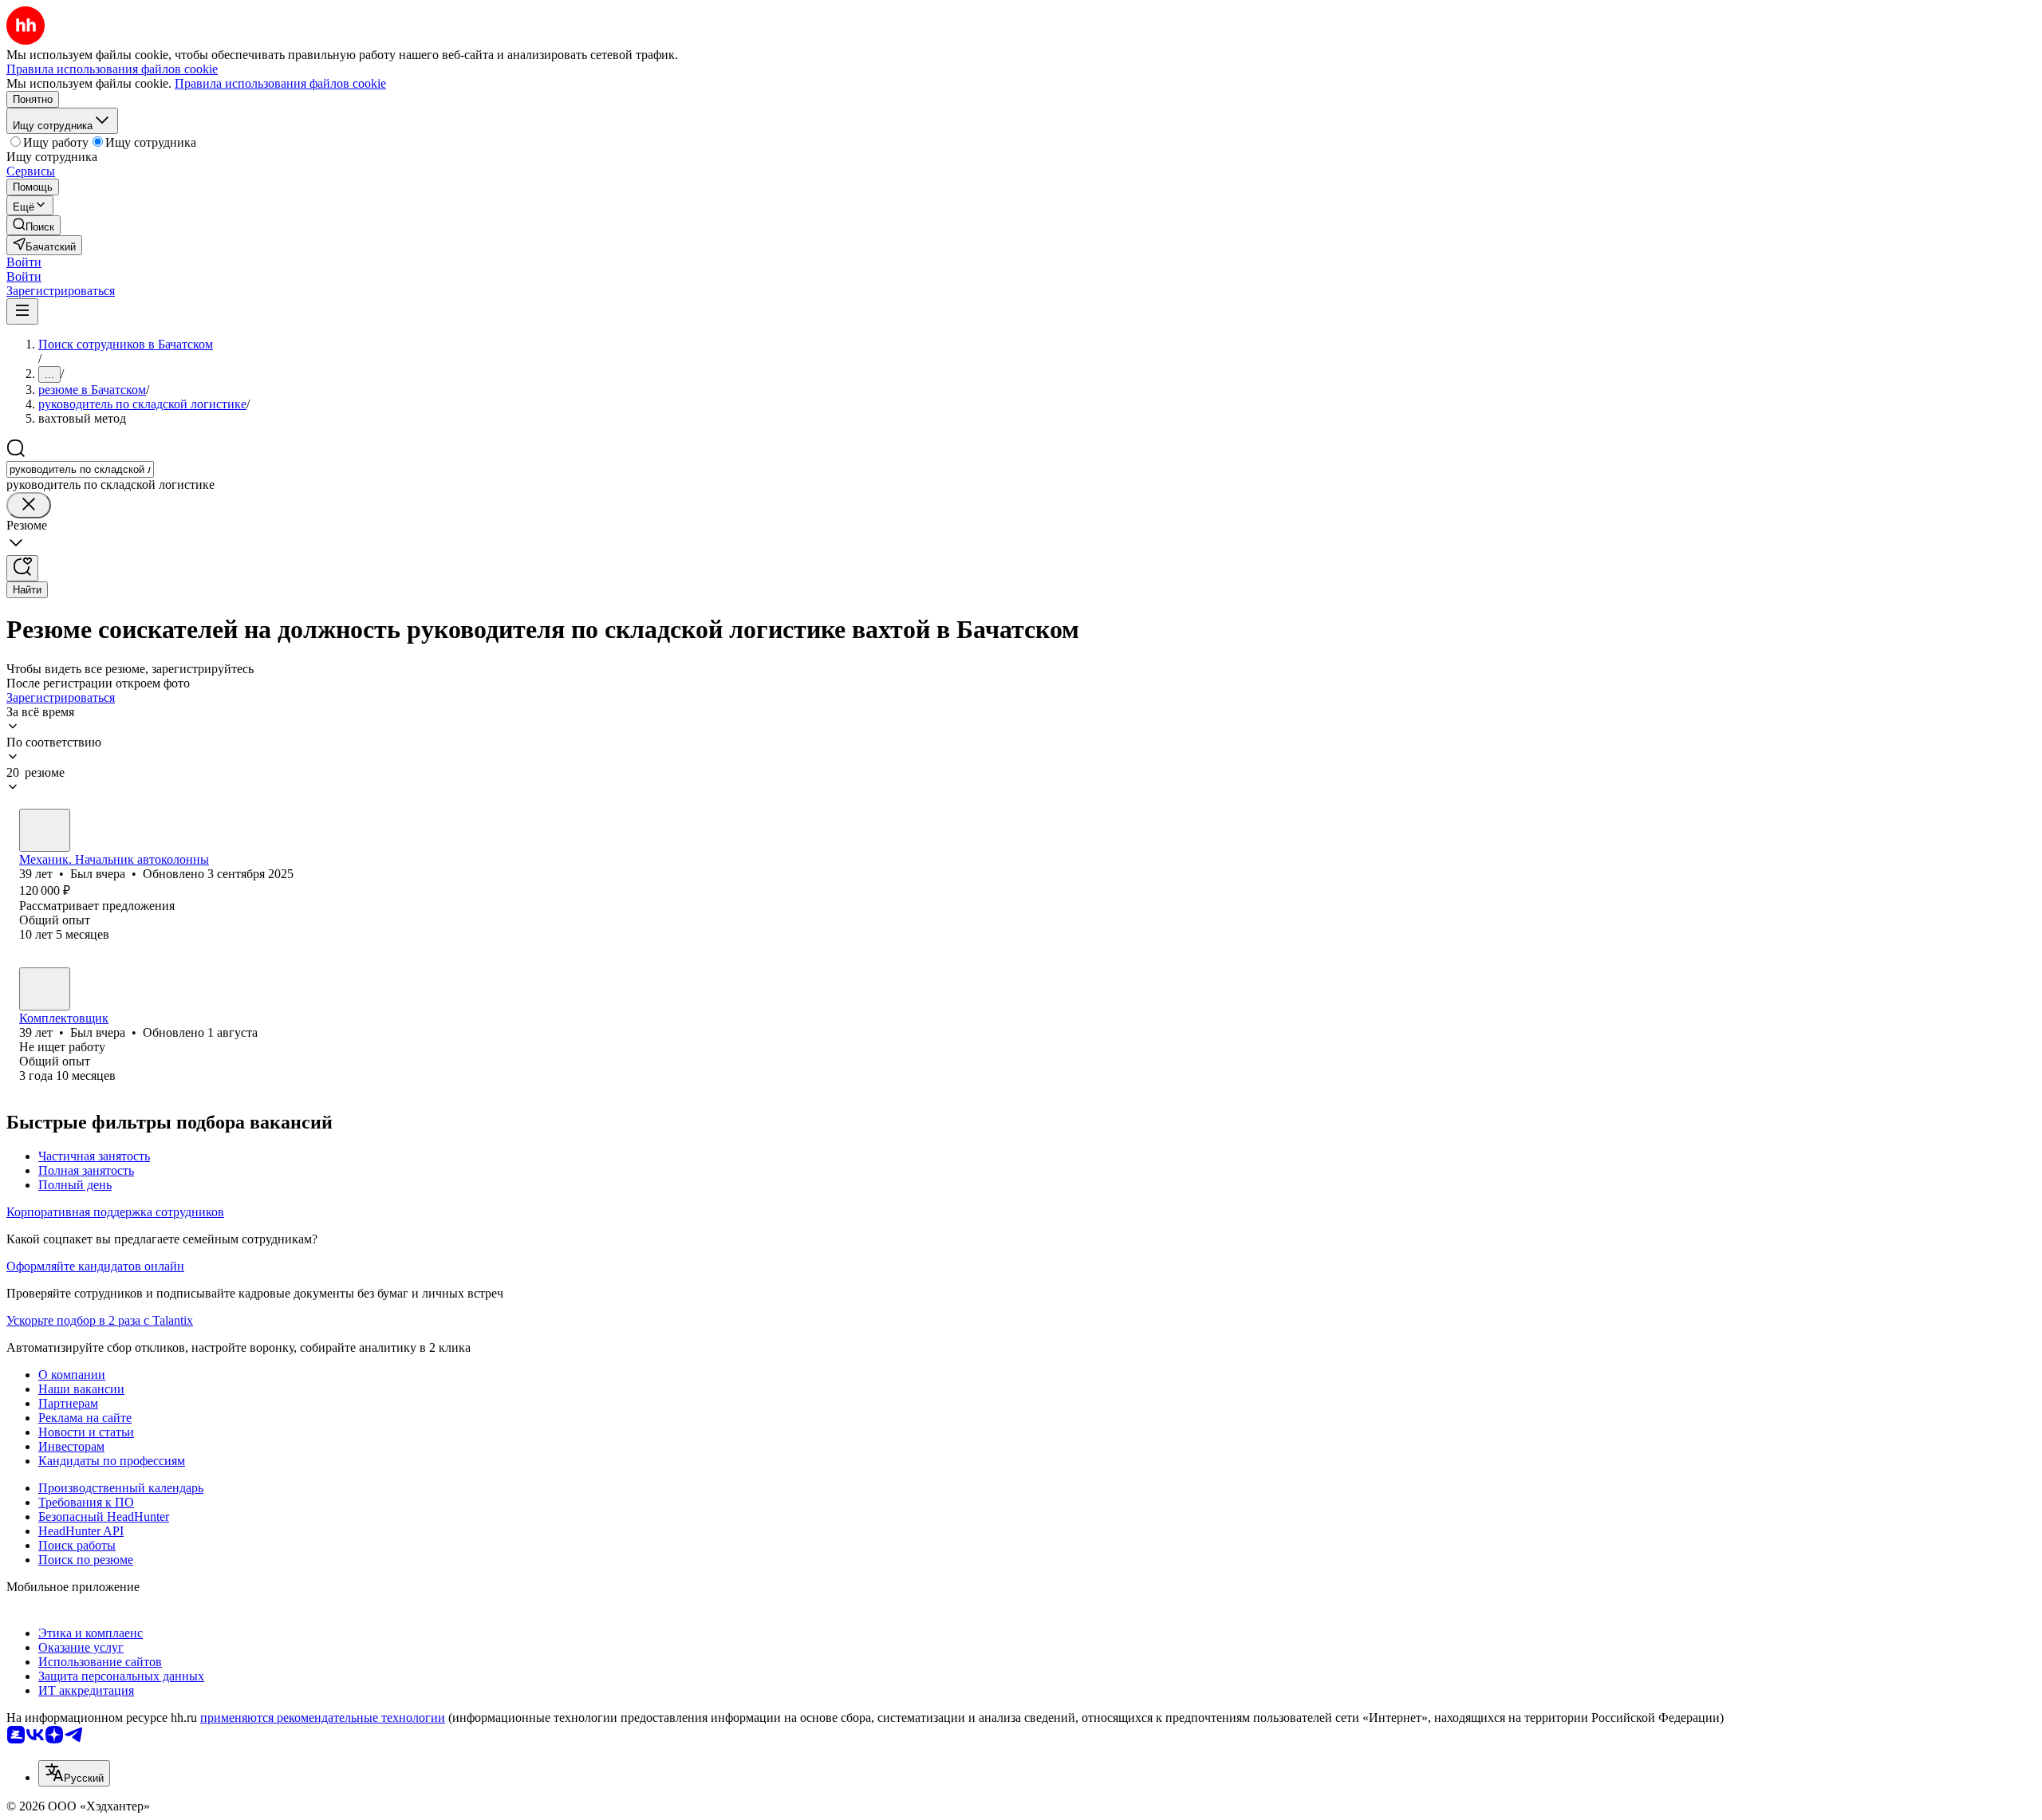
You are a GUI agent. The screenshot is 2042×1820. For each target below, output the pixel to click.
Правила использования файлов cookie (280, 83)
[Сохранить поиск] (22, 568)
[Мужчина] (45, 830)
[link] (34, 225)
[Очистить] (29, 505)
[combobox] (80, 469)
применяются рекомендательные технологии (323, 1718)
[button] (24, 262)
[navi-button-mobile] (22, 311)
